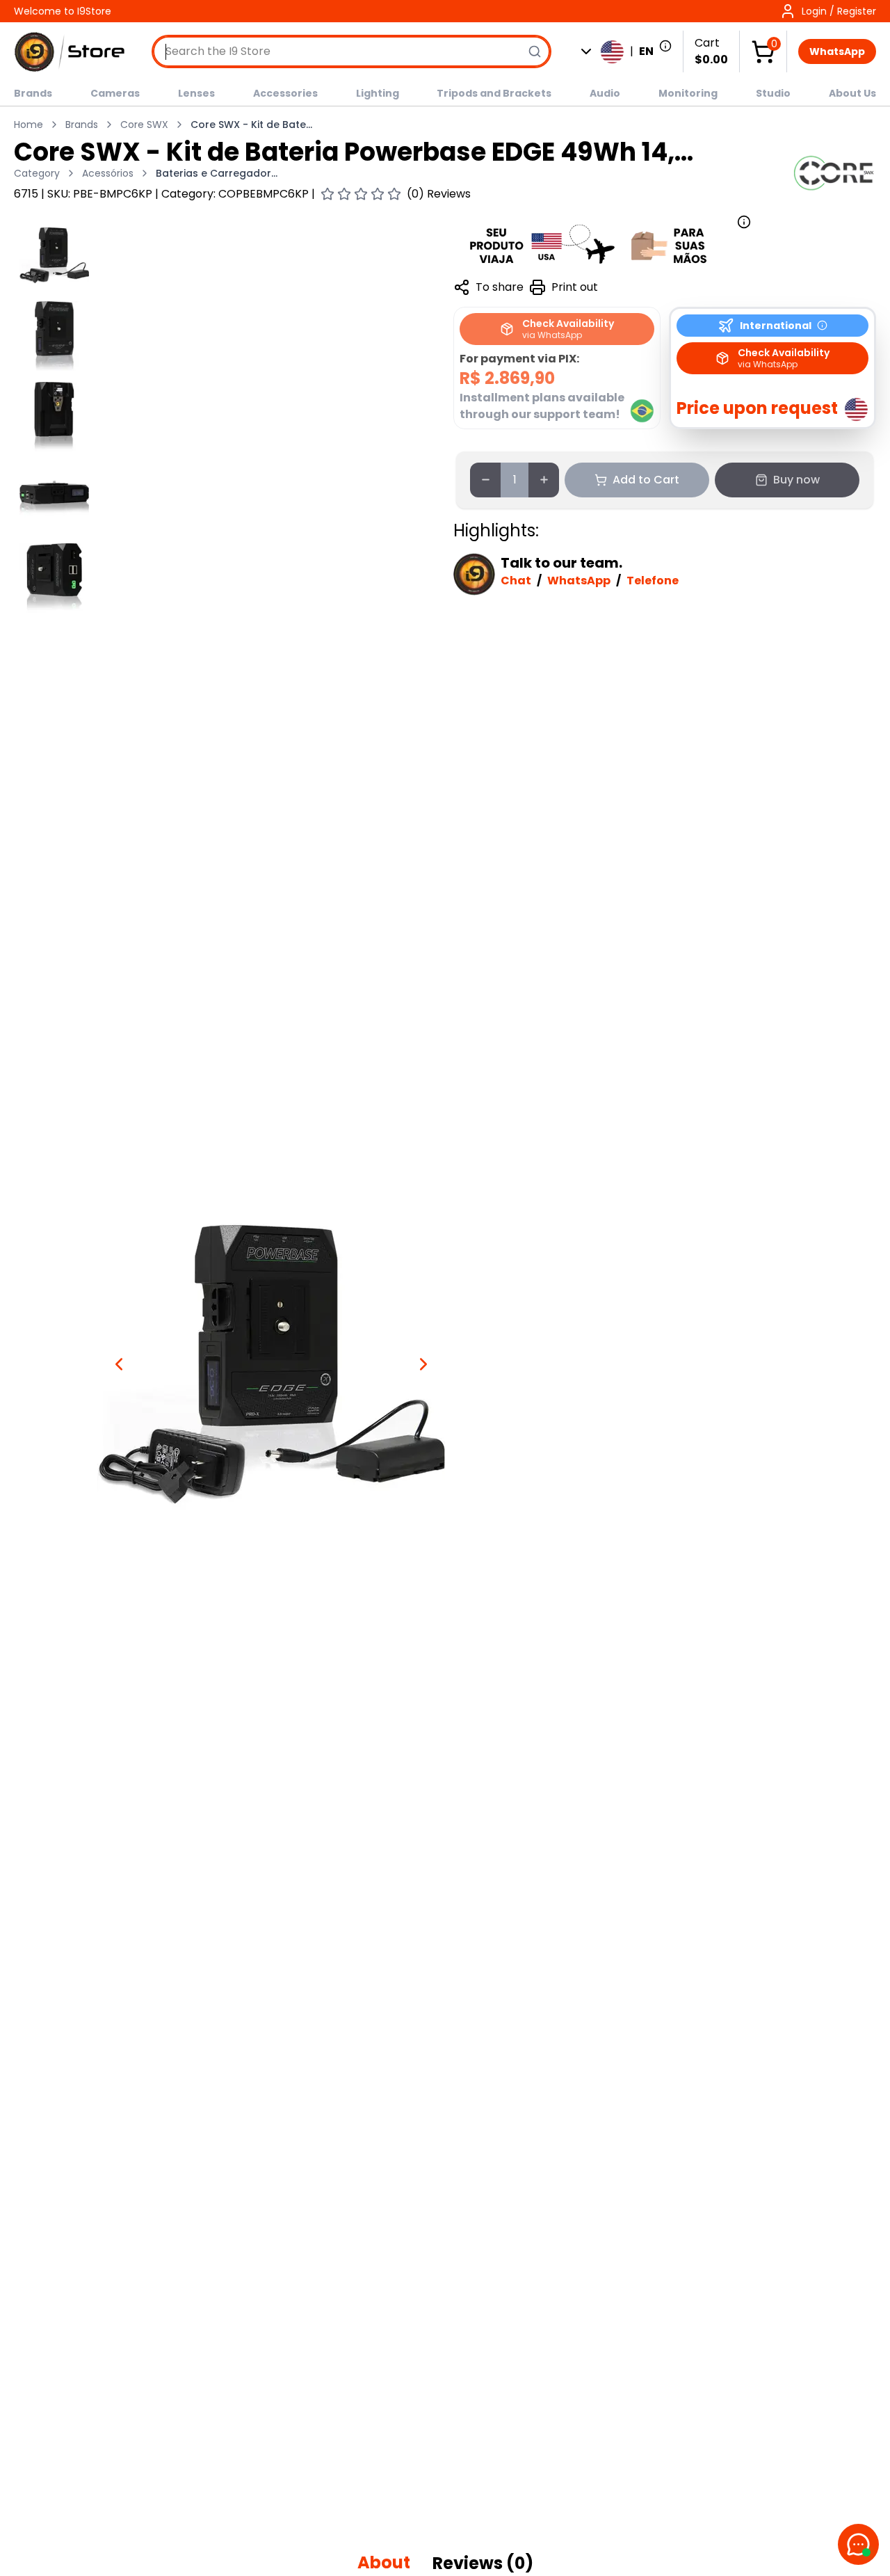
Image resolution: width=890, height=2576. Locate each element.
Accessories (285, 93)
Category (37, 173)
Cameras (115, 93)
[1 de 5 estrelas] (327, 194)
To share (500, 287)
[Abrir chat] (858, 2544)
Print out (575, 287)
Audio (605, 93)
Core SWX (144, 125)
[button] (828, 11)
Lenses (196, 93)
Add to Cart (646, 480)
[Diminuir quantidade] (485, 480)
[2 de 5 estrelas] (344, 194)
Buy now (796, 480)
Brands (33, 93)
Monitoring (688, 93)
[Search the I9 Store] (535, 51)
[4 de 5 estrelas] (378, 194)
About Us (852, 93)
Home (29, 125)
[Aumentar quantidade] (544, 480)
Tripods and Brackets (494, 93)
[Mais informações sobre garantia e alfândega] (602, 244)
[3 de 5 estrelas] (361, 194)
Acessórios (108, 173)
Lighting (378, 93)
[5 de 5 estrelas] (394, 194)
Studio (773, 93)
